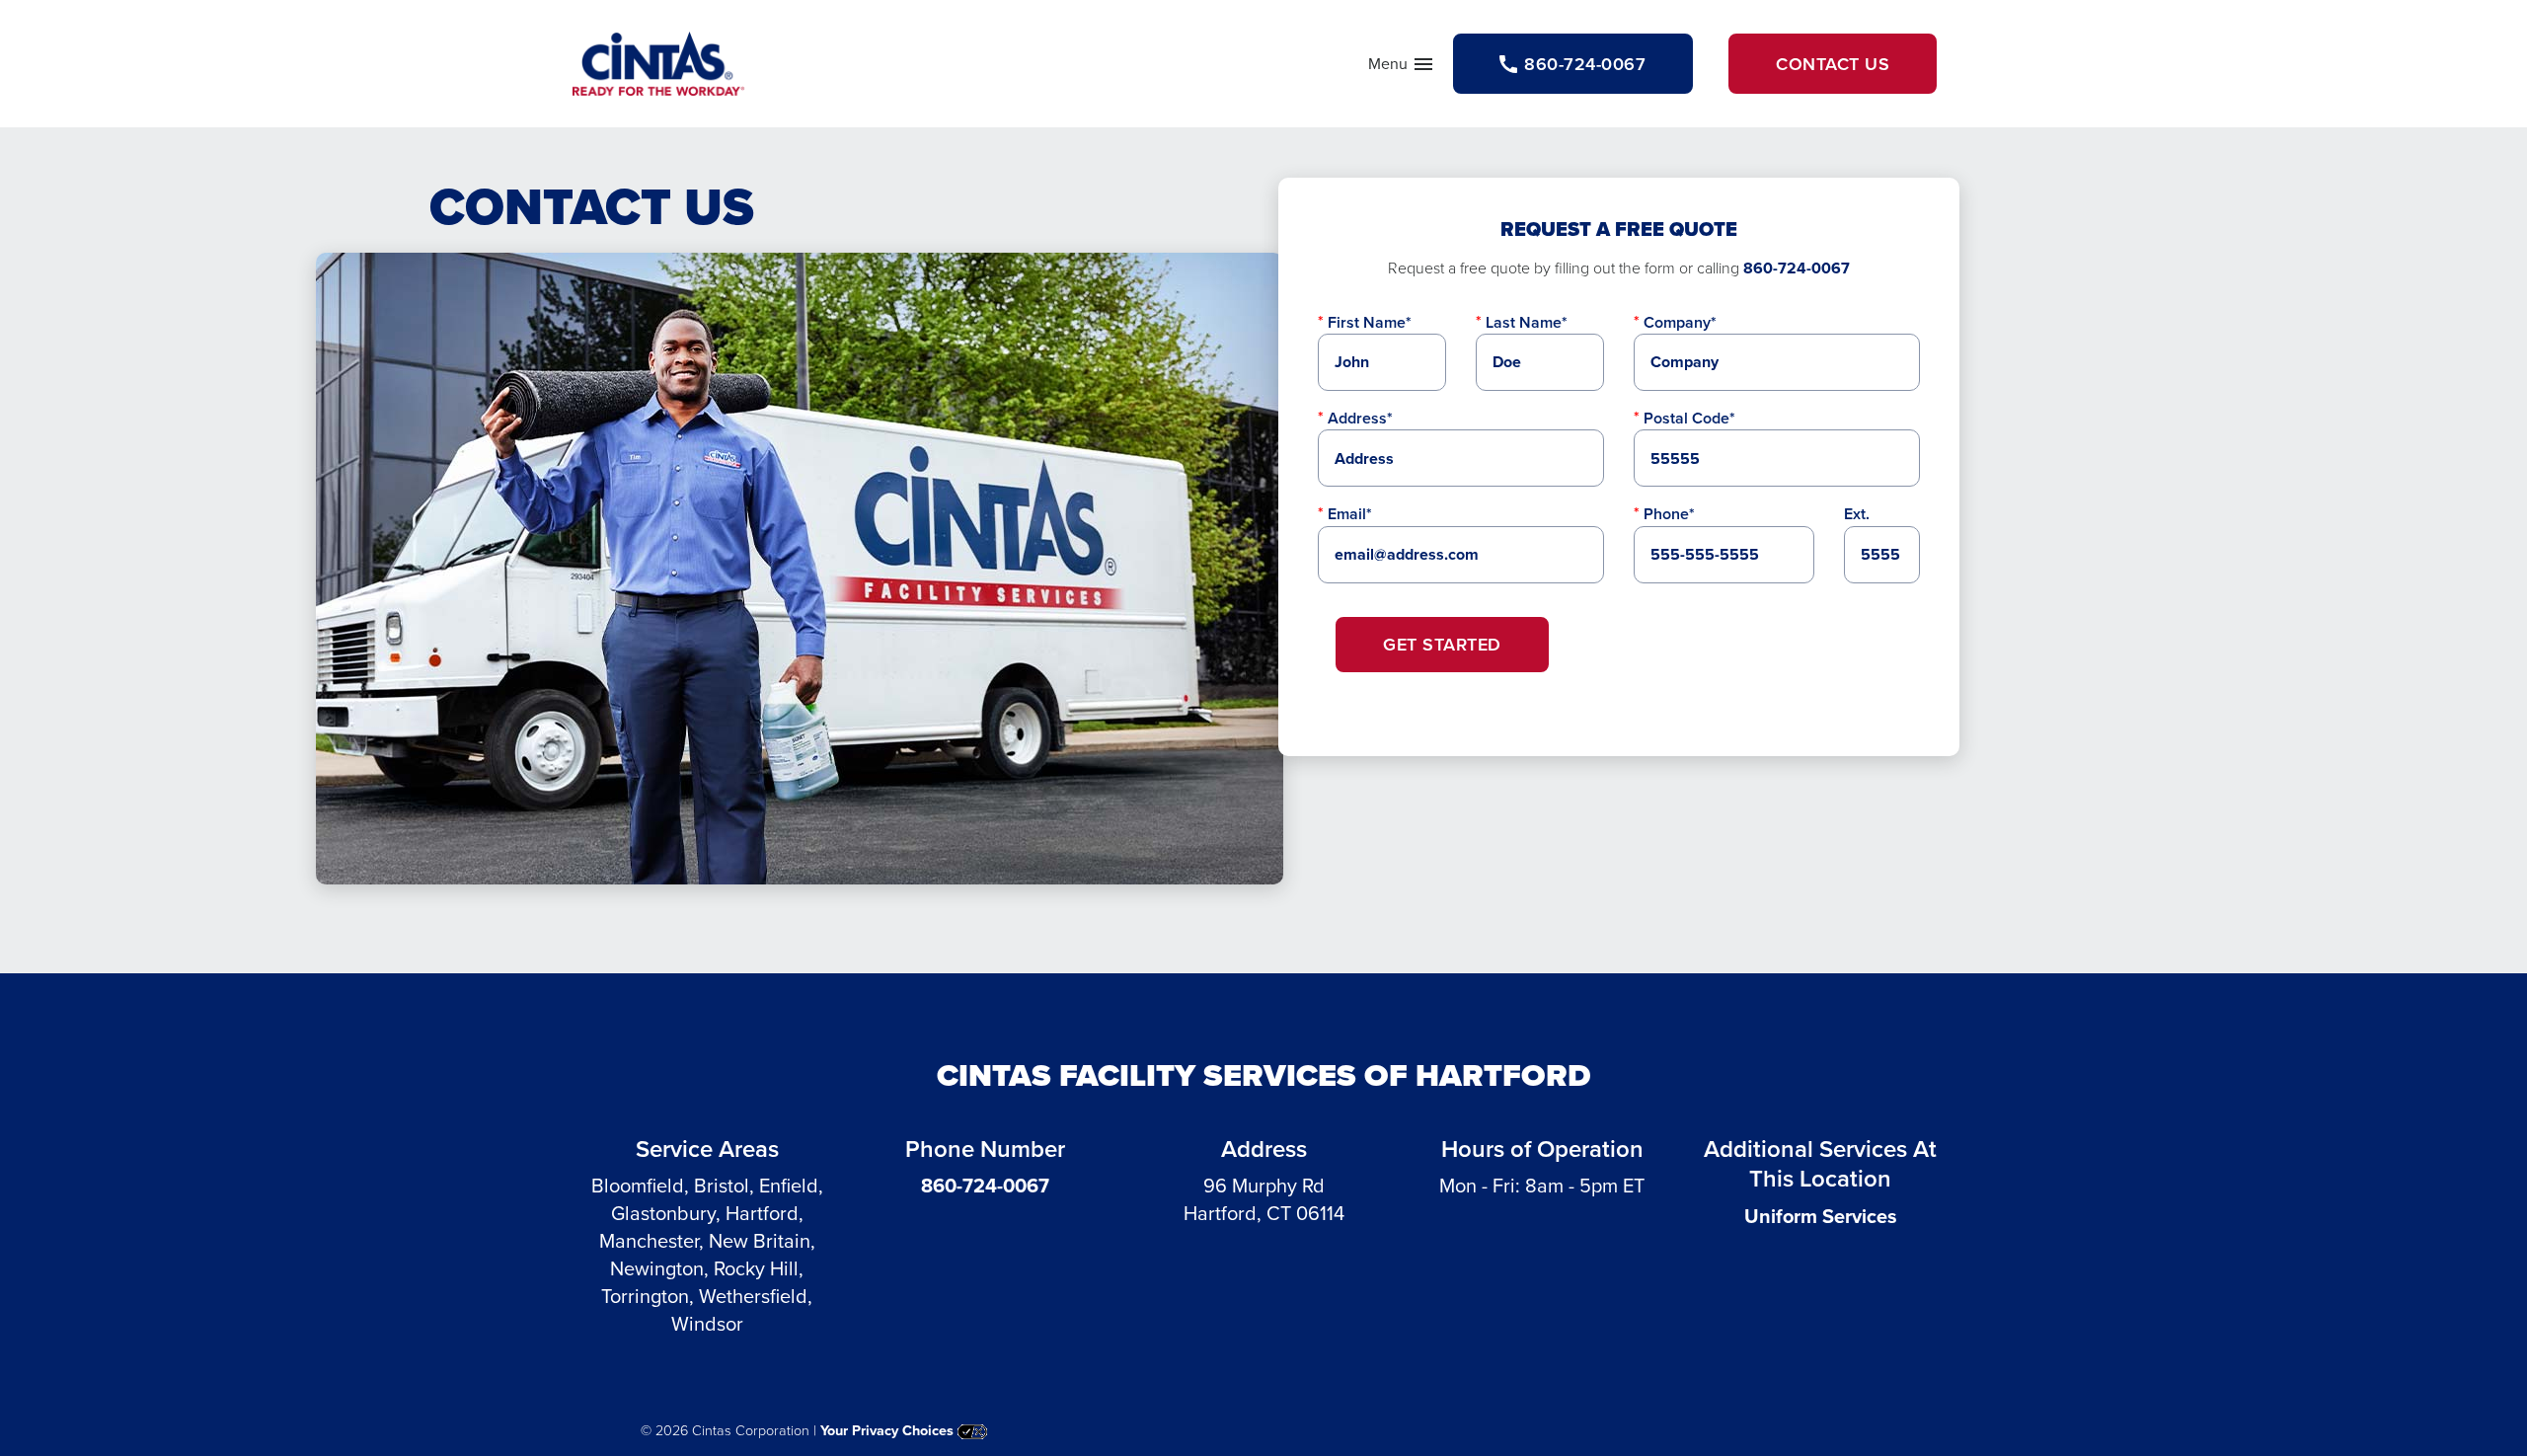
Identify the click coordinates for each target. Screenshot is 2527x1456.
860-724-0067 (1797, 268)
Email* (1350, 514)
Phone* (1669, 514)
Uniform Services (1821, 1216)
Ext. (1857, 514)
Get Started (1442, 644)
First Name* (1370, 322)
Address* (1360, 418)
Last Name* (1527, 322)
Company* (1680, 322)
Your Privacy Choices (889, 1430)
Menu (1402, 68)
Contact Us (1833, 64)
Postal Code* (1689, 418)
